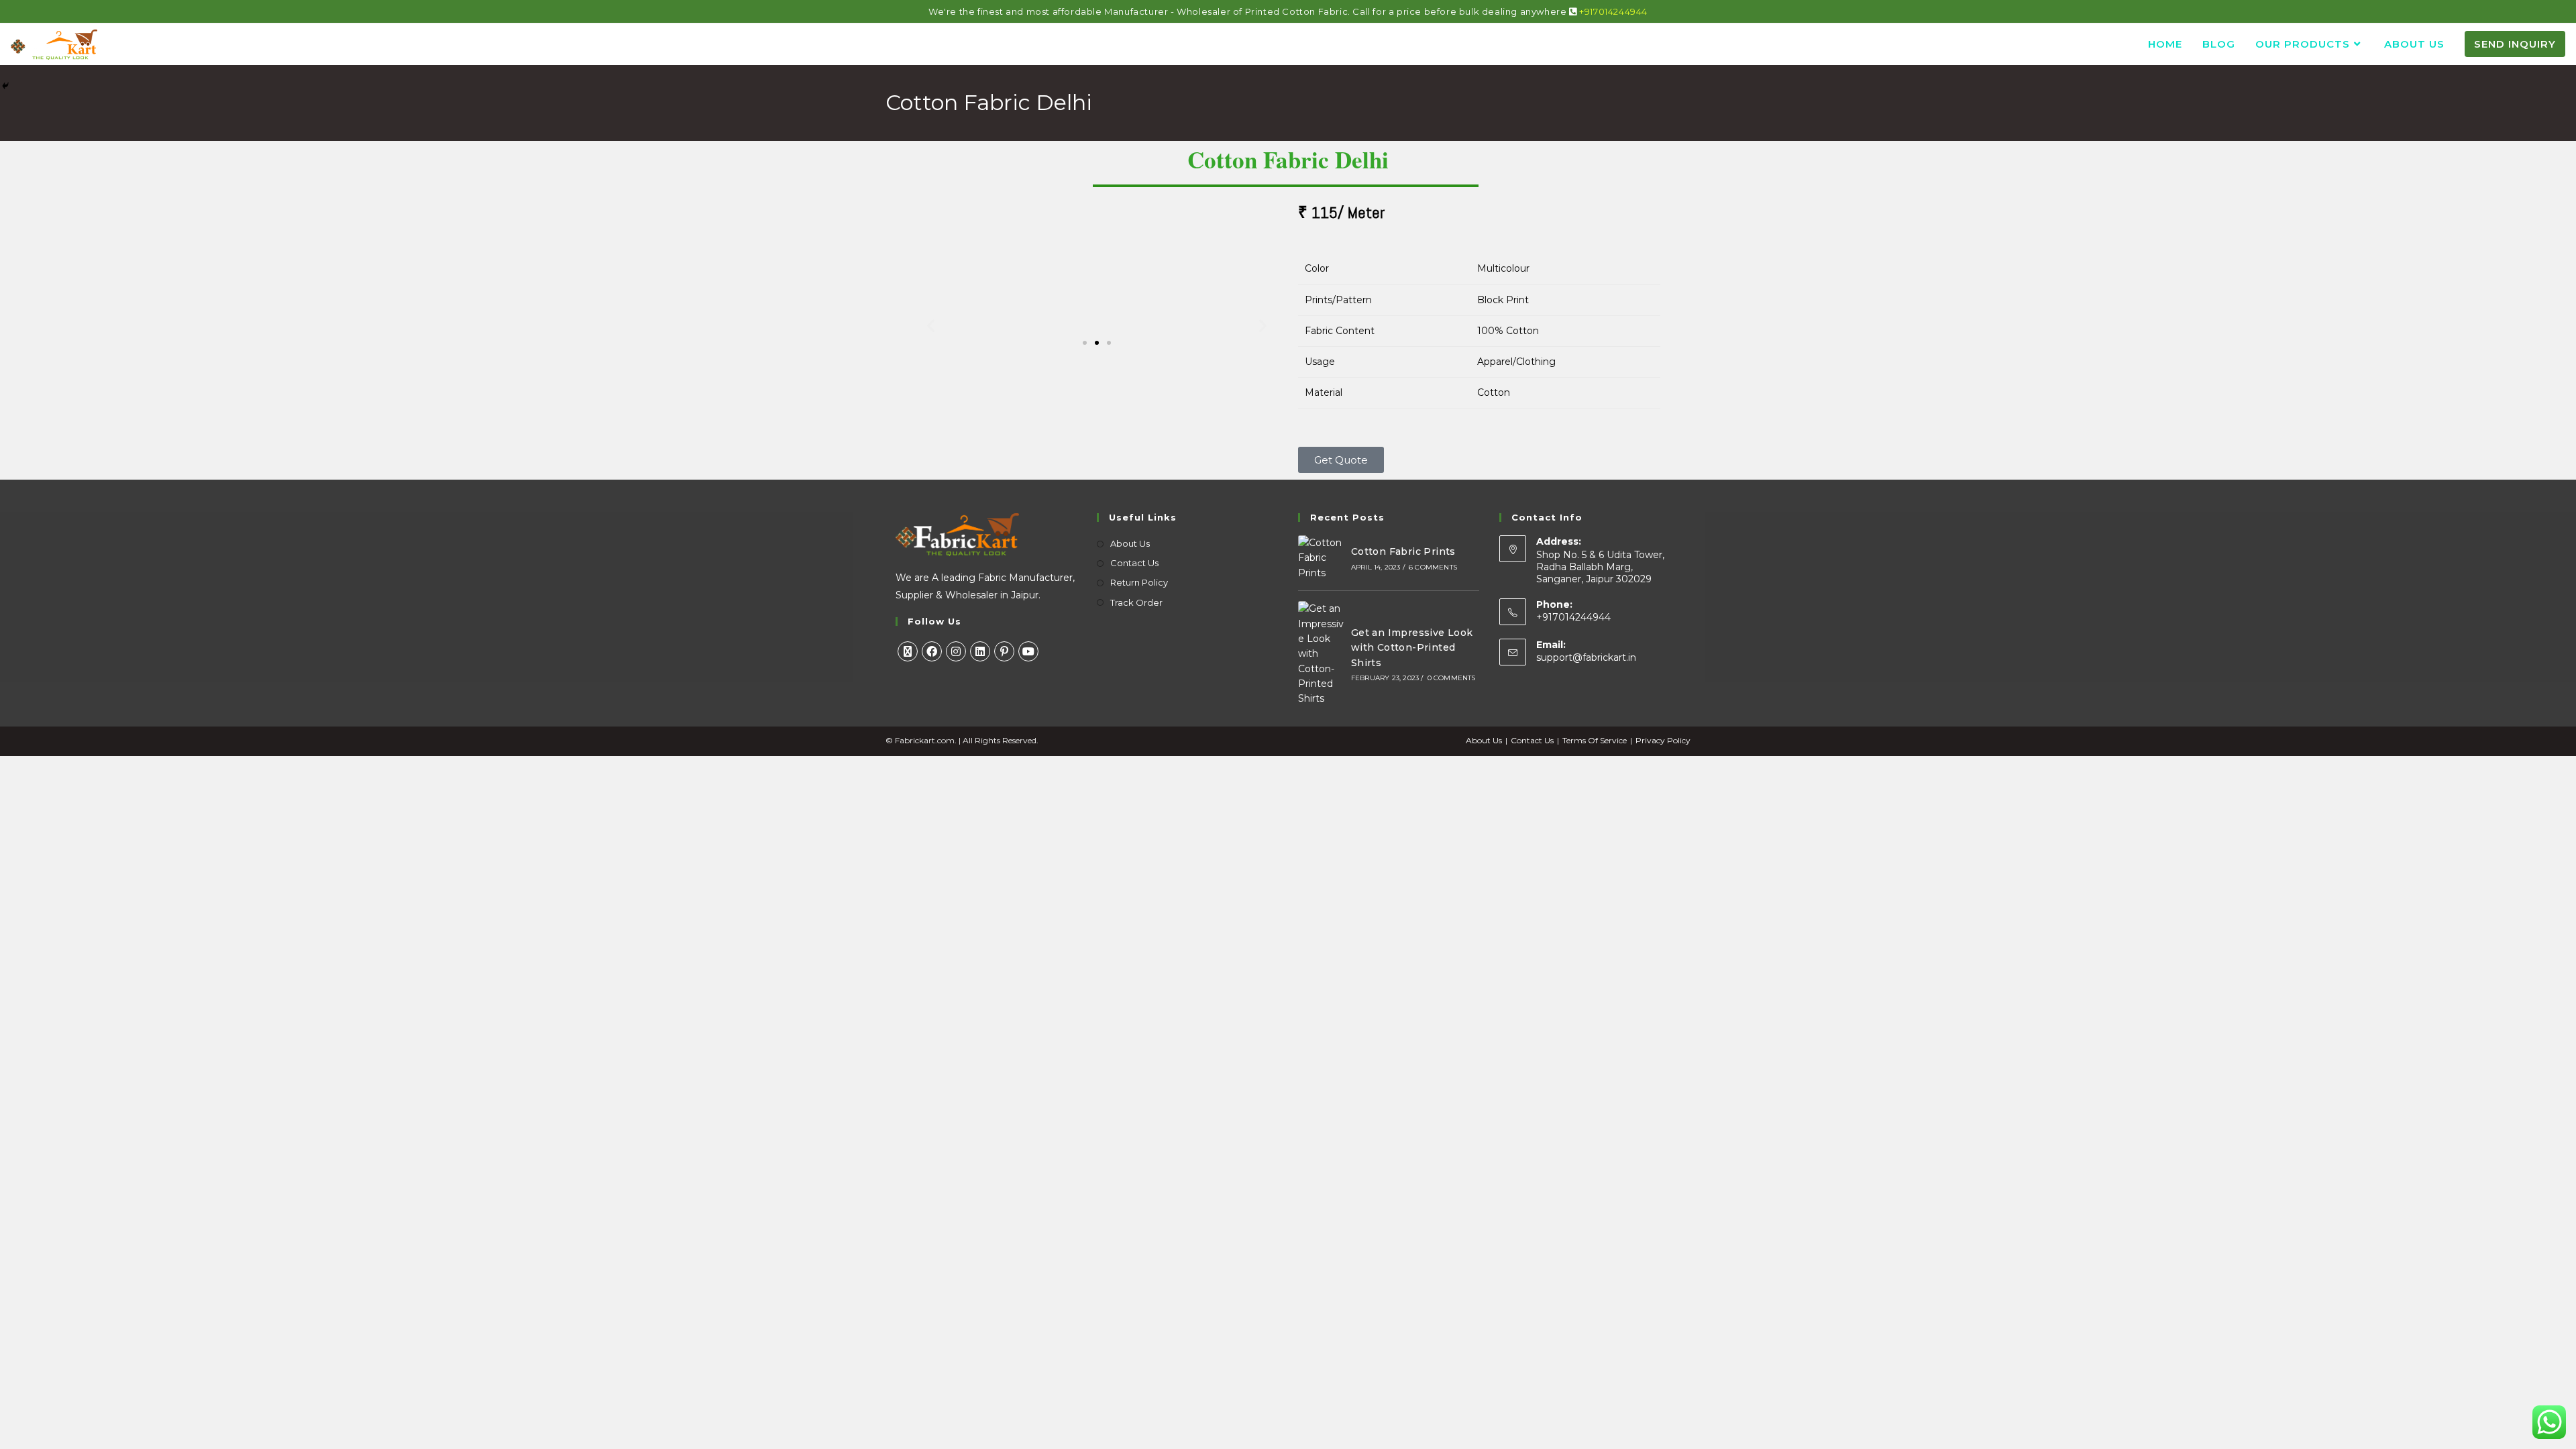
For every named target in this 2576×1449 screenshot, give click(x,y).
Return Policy (1139, 582)
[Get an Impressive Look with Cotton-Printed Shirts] (1321, 654)
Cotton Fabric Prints (1403, 551)
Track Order (1136, 602)
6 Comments (1433, 567)
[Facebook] (932, 651)
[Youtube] (1028, 651)
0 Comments (1452, 678)
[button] (931, 326)
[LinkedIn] (980, 651)
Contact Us (1134, 563)
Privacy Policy (1663, 740)
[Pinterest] (1004, 651)
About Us (1130, 543)
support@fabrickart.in (1586, 657)
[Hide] (5, 86)
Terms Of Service (1595, 740)
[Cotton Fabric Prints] (1321, 558)
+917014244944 (1613, 11)
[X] (908, 651)
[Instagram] (956, 651)
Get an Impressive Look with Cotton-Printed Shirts (1412, 648)
